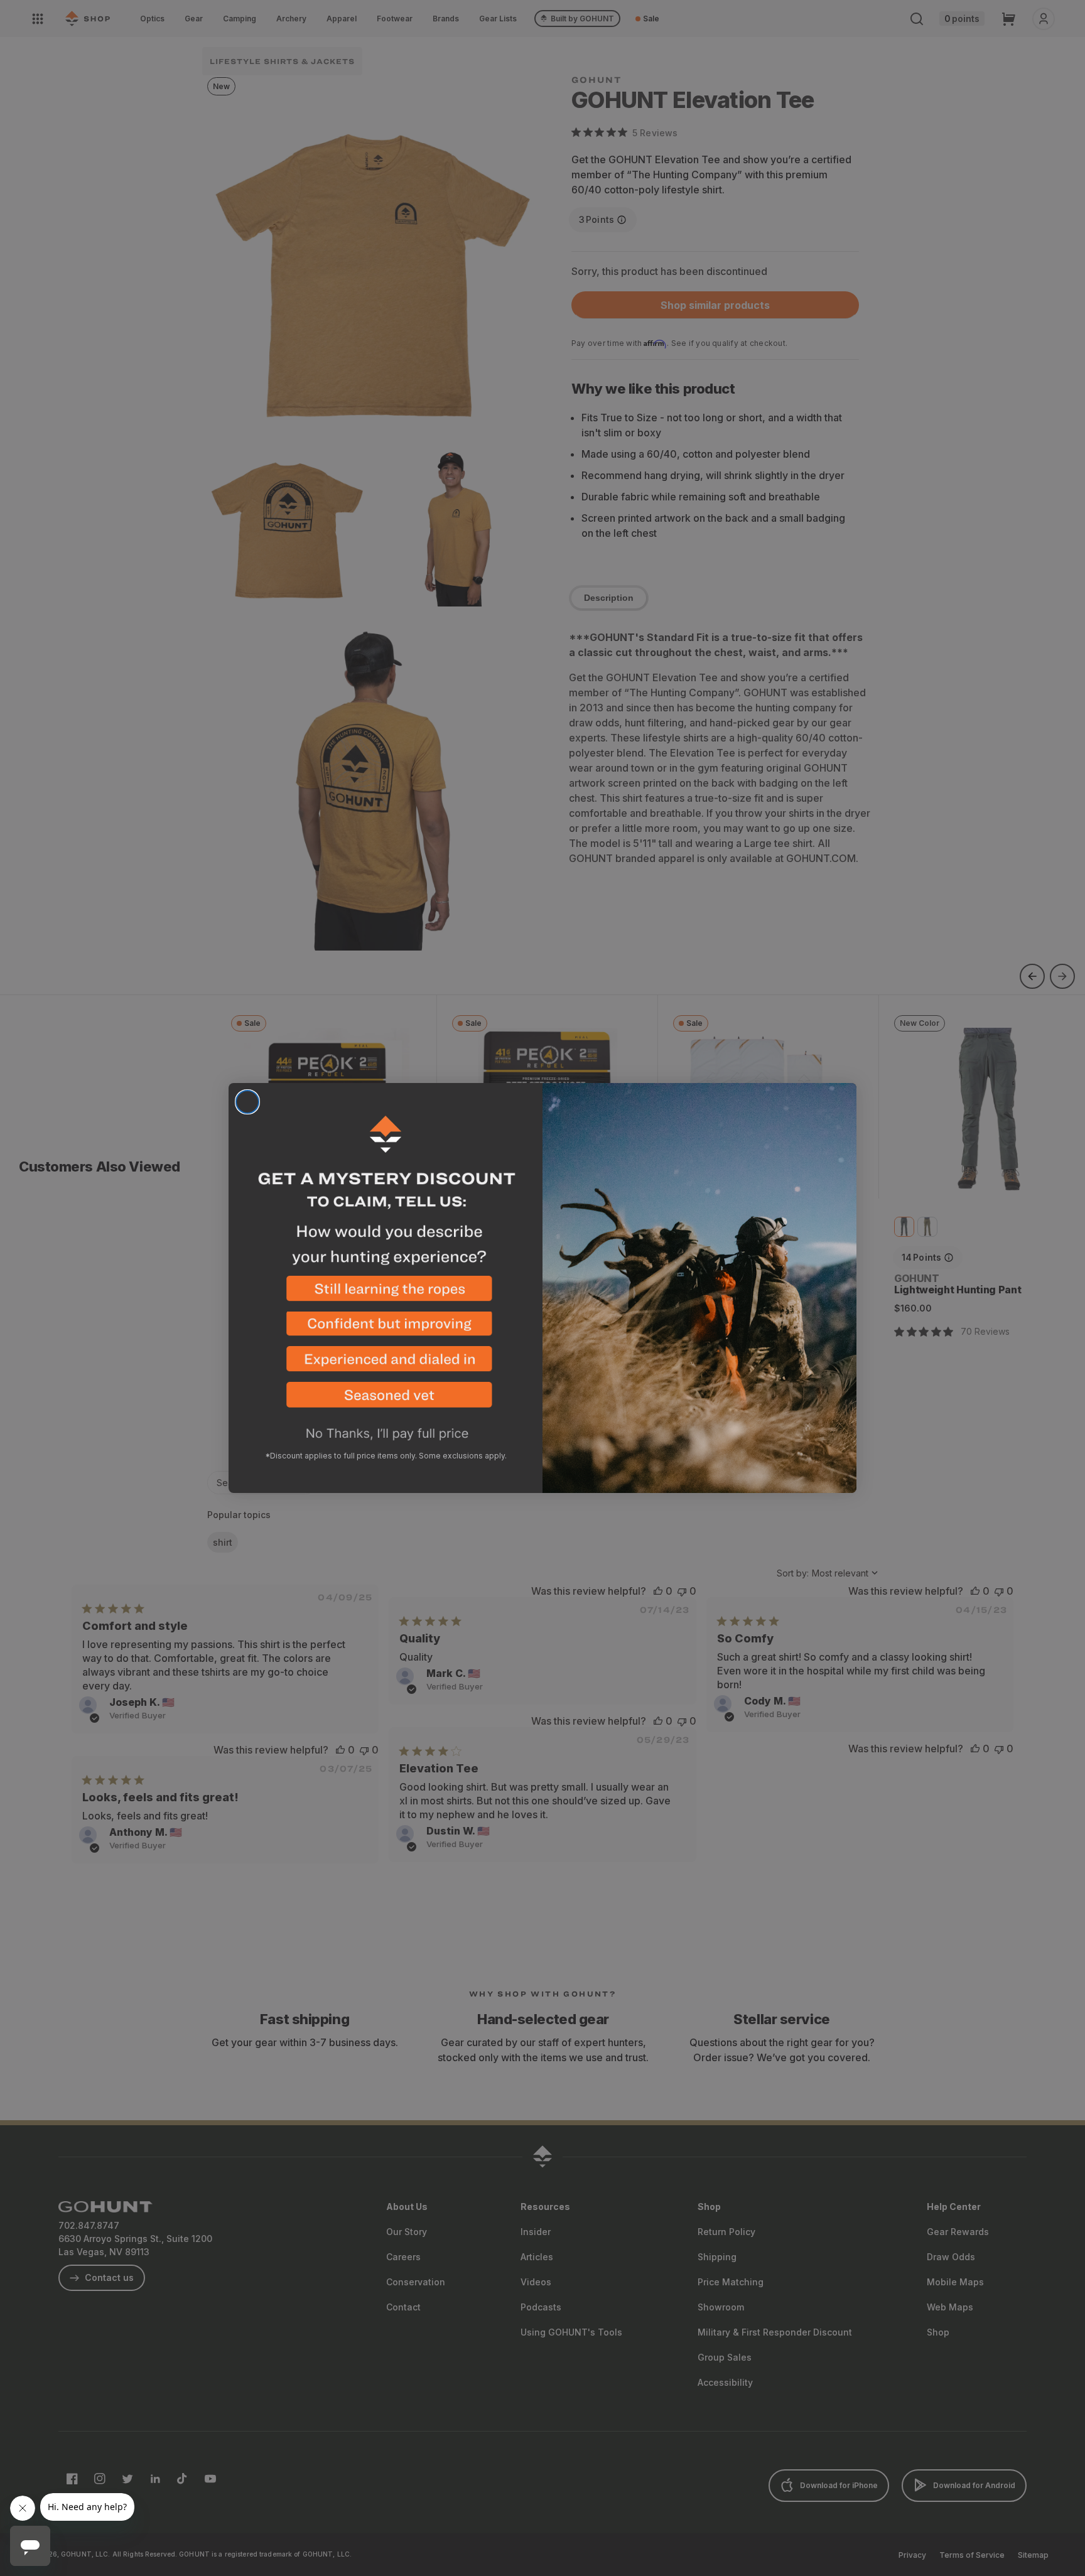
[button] (386, 1294)
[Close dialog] (247, 1102)
